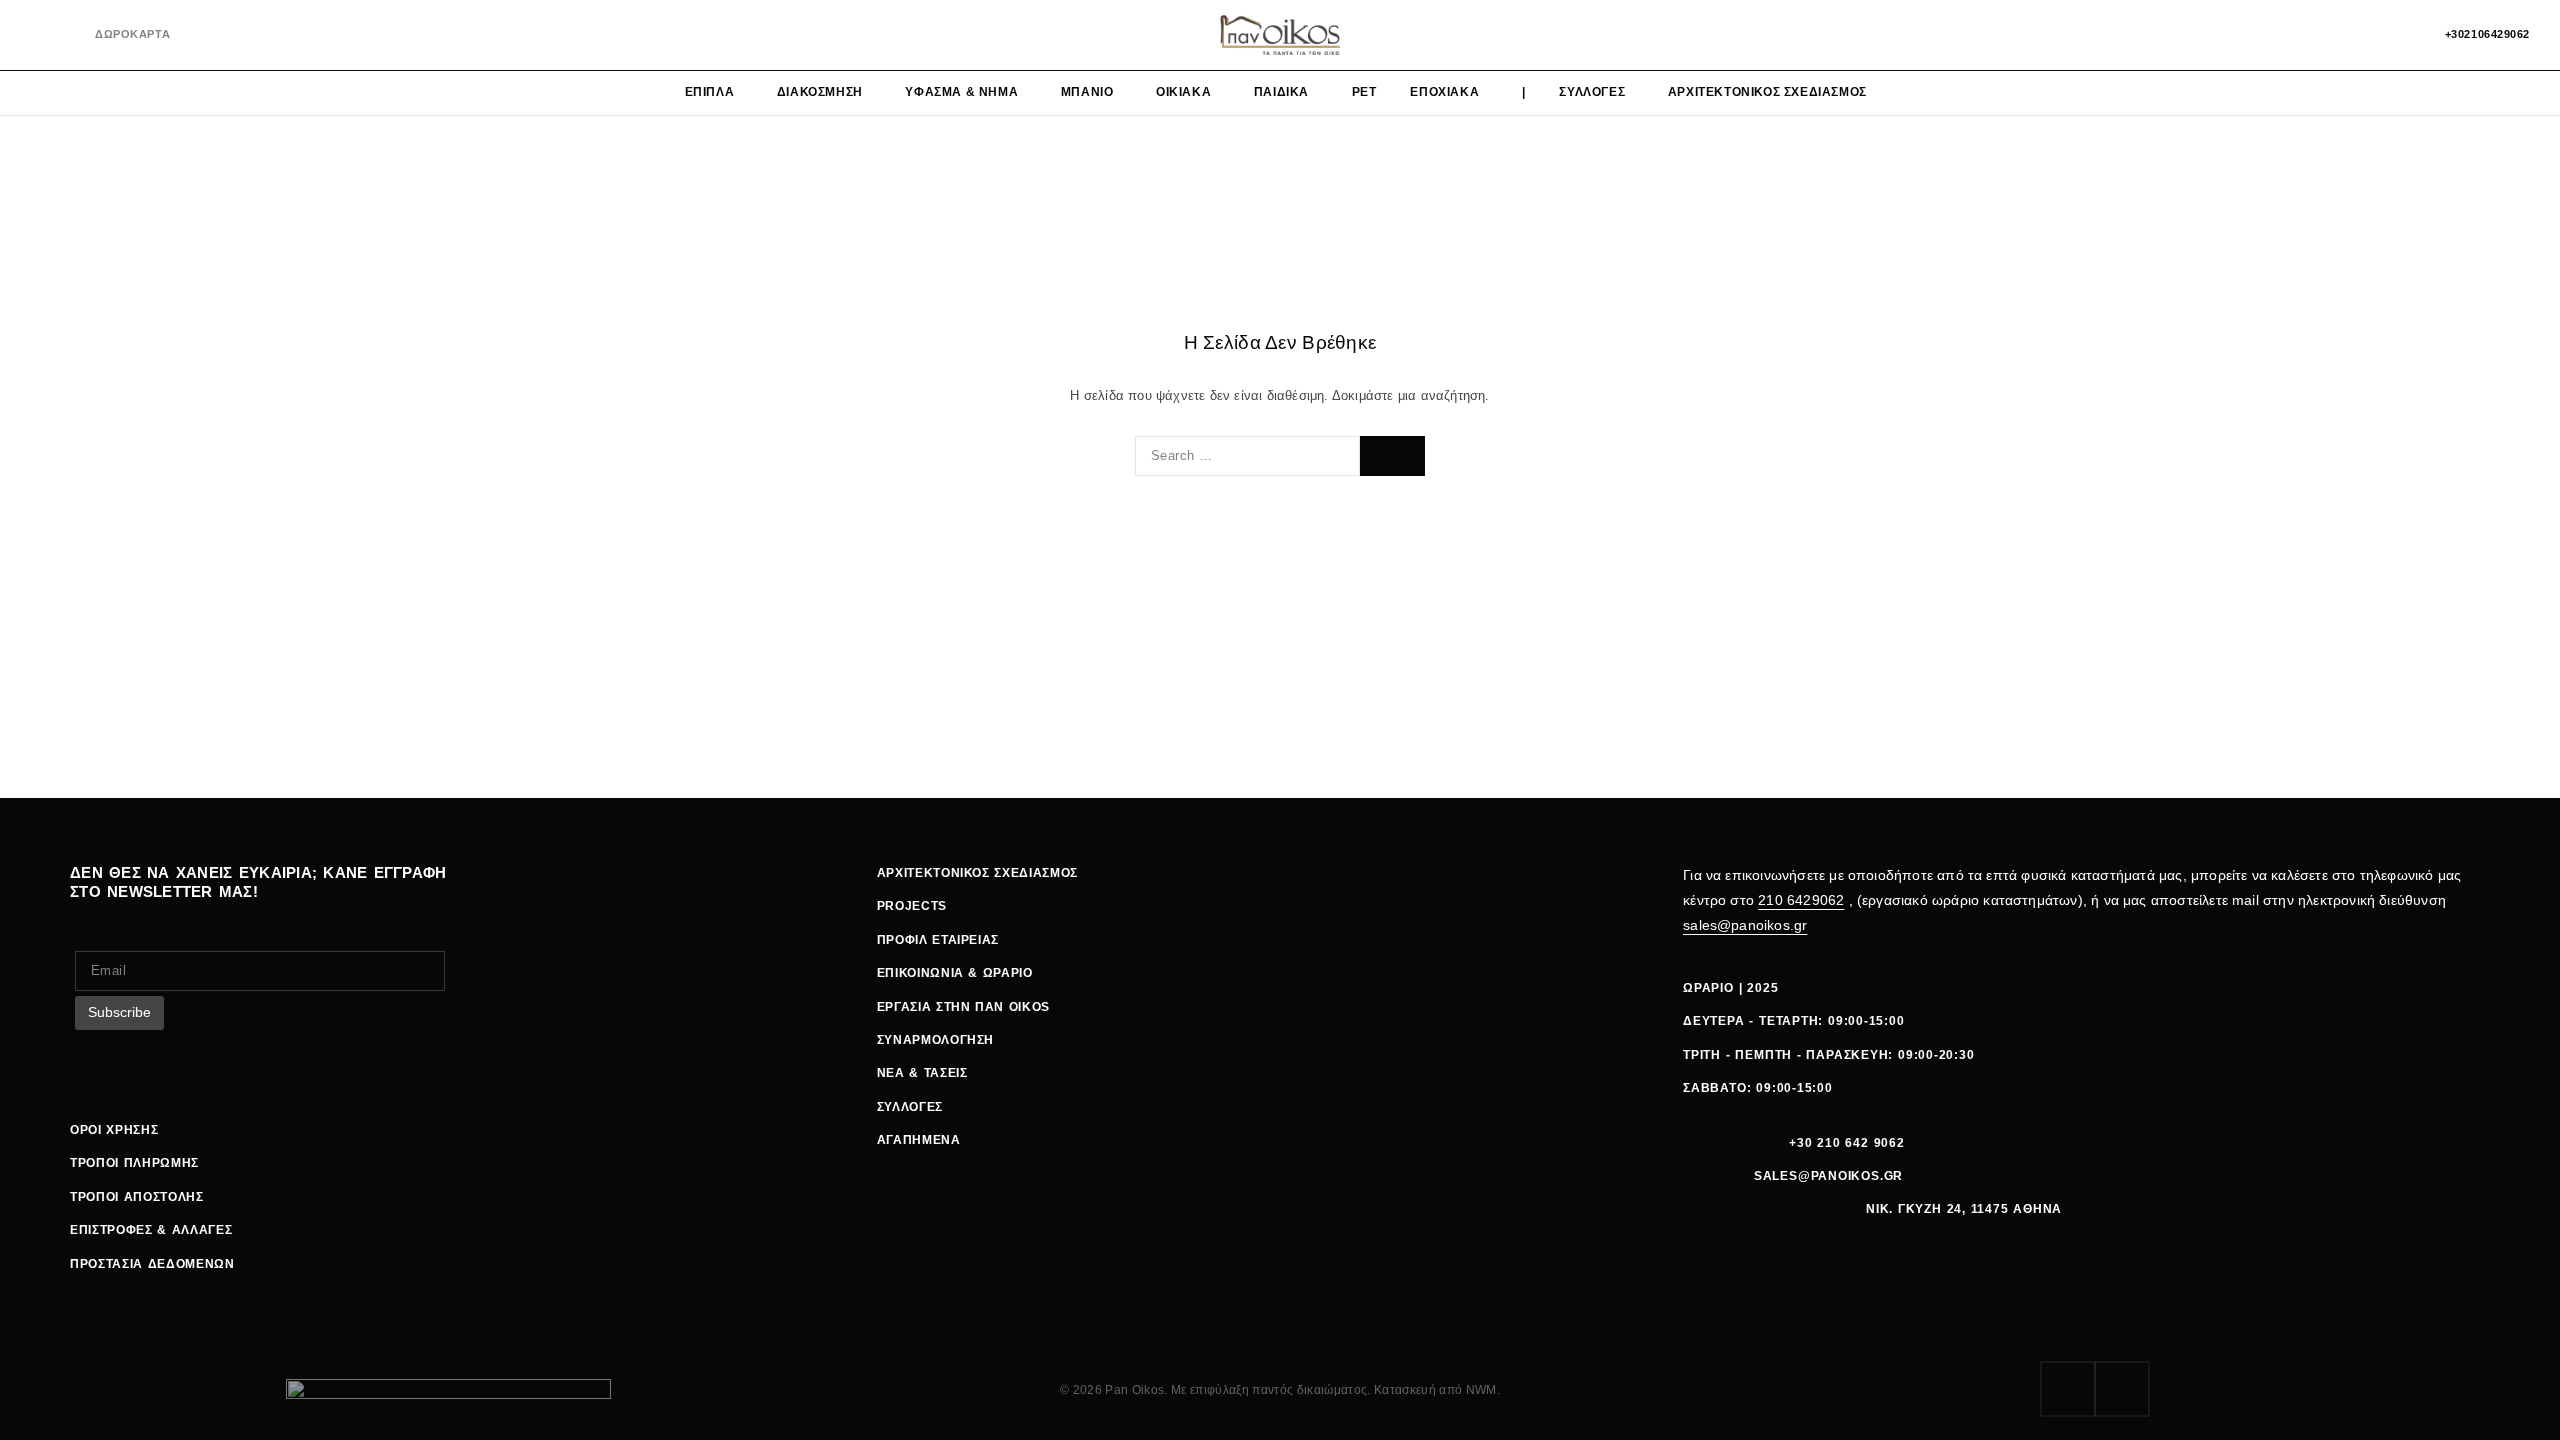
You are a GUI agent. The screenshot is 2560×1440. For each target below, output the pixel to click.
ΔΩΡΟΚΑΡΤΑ (132, 34)
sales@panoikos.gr (1745, 925)
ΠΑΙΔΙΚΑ (1281, 92)
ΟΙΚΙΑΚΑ (1183, 92)
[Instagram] (69, 35)
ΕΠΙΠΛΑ (710, 92)
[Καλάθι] (2401, 35)
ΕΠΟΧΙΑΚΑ (1444, 92)
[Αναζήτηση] (2333, 35)
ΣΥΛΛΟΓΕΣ (1592, 92)
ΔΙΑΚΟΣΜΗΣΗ (820, 92)
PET (1364, 92)
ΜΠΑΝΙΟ (1087, 92)
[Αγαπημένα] (2367, 35)
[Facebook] (36, 35)
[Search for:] (1247, 456)
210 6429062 (1801, 900)
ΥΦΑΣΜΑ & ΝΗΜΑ (961, 92)
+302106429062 (2487, 34)
